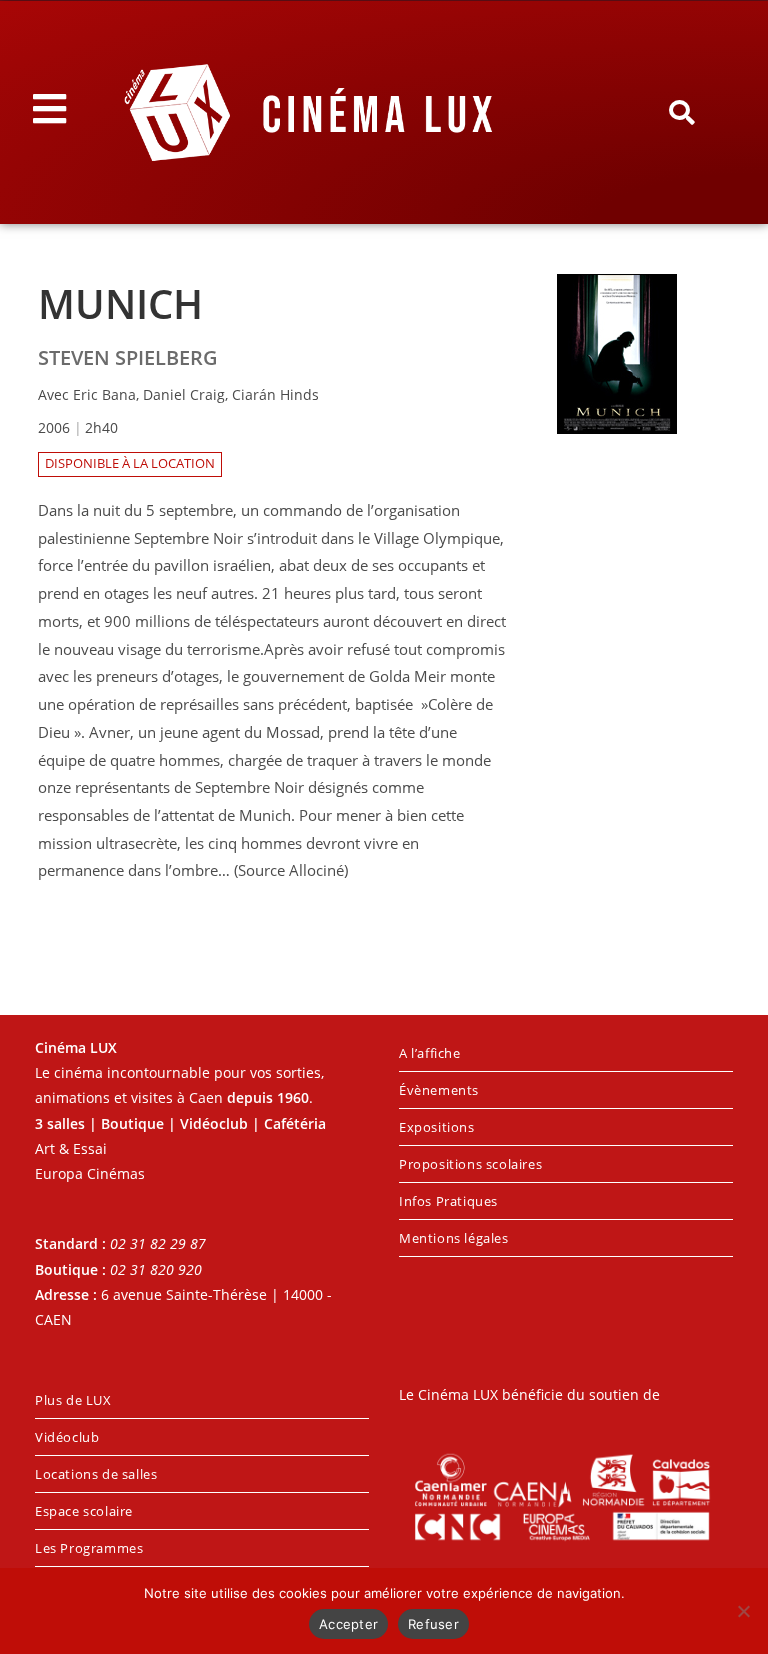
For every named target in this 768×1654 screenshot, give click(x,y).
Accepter (348, 1624)
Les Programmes (89, 1548)
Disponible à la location (130, 463)
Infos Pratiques (448, 1201)
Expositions (437, 1127)
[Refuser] (743, 1611)
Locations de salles (96, 1474)
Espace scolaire (84, 1511)
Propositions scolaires (470, 1164)
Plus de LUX (73, 1400)
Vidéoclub (67, 1437)
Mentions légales (454, 1238)
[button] (681, 113)
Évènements (439, 1090)
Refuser (433, 1624)
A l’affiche (430, 1053)
